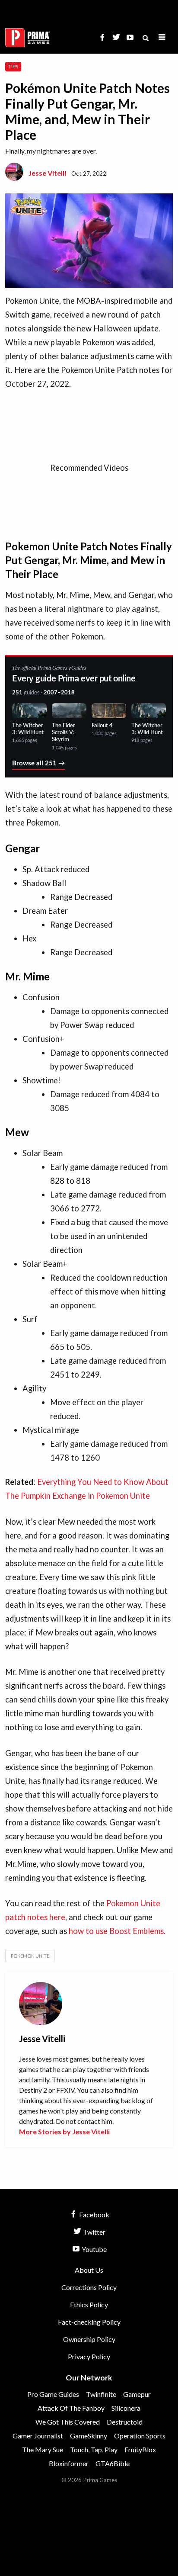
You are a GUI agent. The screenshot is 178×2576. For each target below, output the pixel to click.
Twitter (94, 2232)
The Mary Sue (43, 2449)
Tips (13, 66)
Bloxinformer (69, 2463)
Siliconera (126, 2408)
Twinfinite (101, 2394)
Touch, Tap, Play (94, 2449)
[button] (162, 37)
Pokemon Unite (30, 1956)
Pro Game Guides (53, 2394)
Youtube (94, 2249)
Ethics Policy (89, 2305)
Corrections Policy (89, 2287)
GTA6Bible (113, 2463)
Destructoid (125, 2422)
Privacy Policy (89, 2356)
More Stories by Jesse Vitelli (64, 2131)
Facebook (94, 2215)
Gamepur (137, 2394)
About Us (89, 2270)
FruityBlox (140, 2449)
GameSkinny (89, 2436)
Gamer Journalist (38, 2436)
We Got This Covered (68, 2422)
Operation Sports (140, 2436)
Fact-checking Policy (89, 2322)
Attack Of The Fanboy (71, 2408)
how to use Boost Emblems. (117, 1931)
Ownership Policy (89, 2339)
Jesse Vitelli (47, 173)
